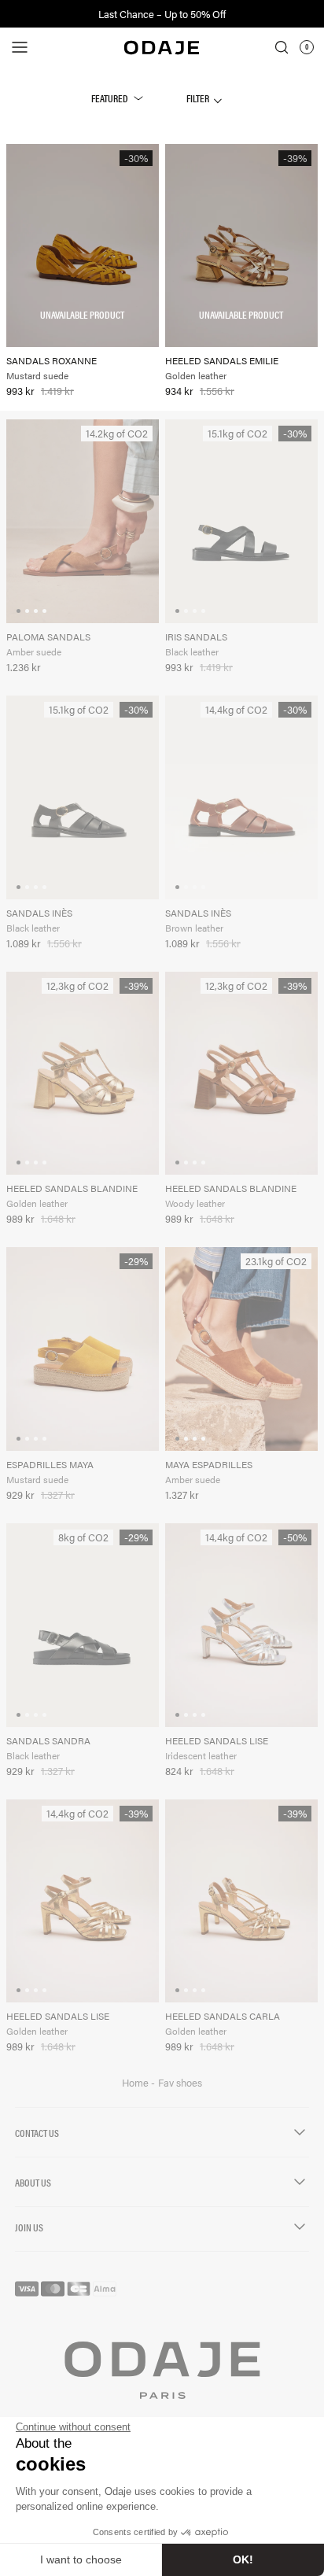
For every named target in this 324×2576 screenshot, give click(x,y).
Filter (199, 98)
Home (136, 2083)
